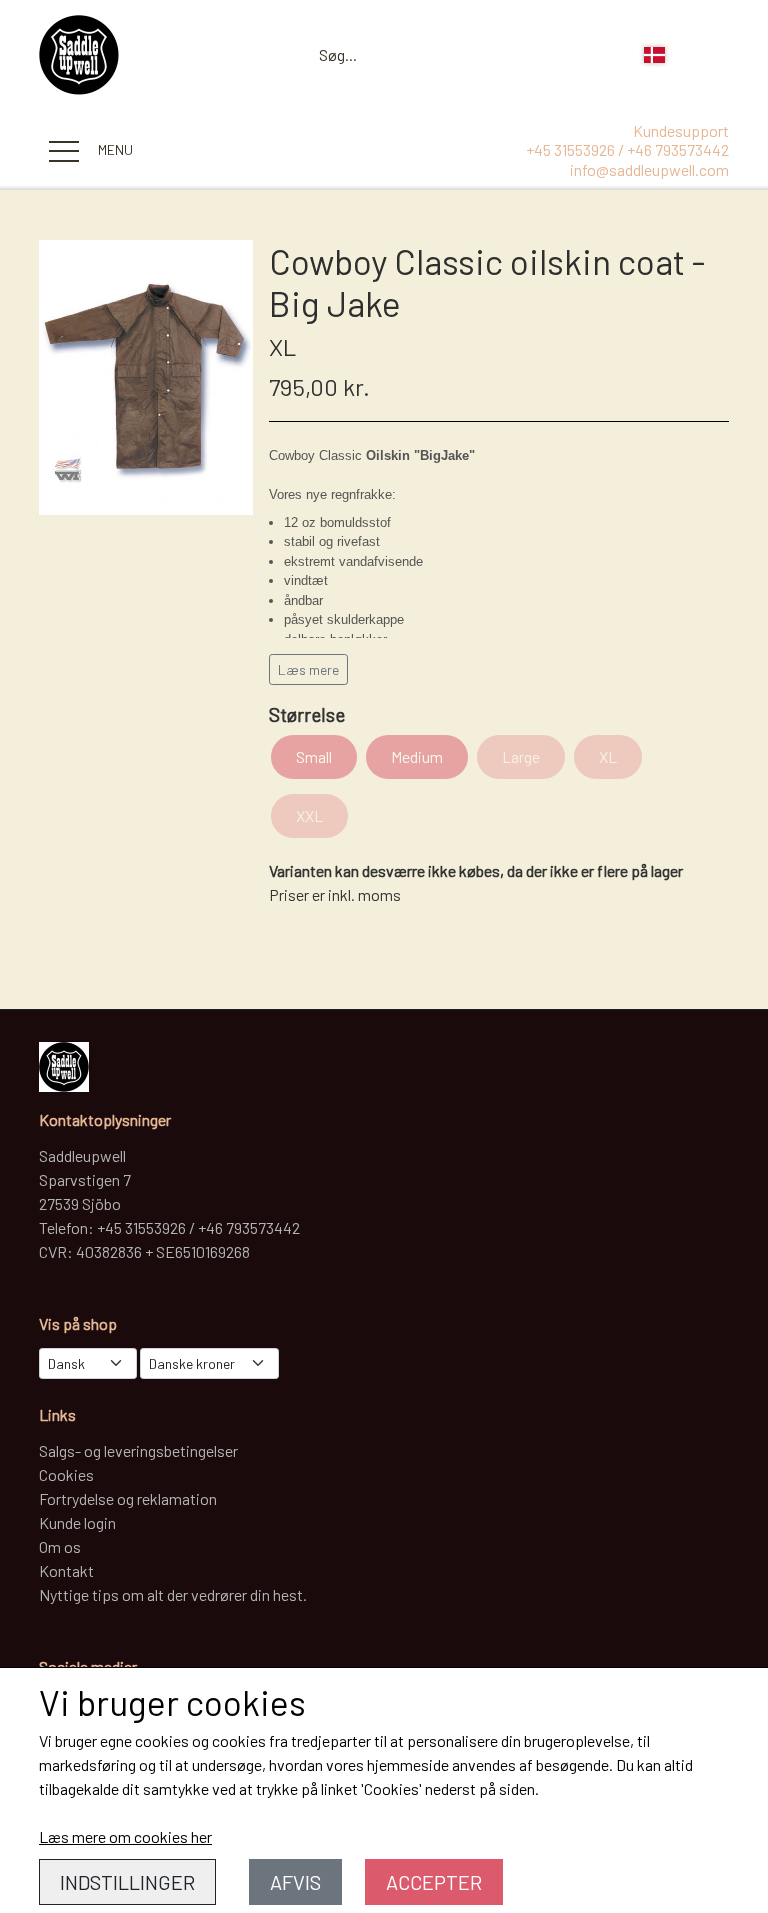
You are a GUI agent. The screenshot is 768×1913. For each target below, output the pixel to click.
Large (521, 756)
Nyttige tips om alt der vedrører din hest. (173, 1594)
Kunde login (77, 1522)
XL (608, 756)
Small (314, 756)
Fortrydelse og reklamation (128, 1498)
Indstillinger (127, 1882)
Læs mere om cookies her (125, 1836)
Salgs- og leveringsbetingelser (138, 1450)
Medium (417, 756)
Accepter (434, 1882)
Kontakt (66, 1570)
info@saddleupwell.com (649, 169)
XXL (309, 815)
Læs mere (308, 669)
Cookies (66, 1474)
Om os (60, 1546)
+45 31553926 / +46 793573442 (627, 149)
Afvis (295, 1882)
